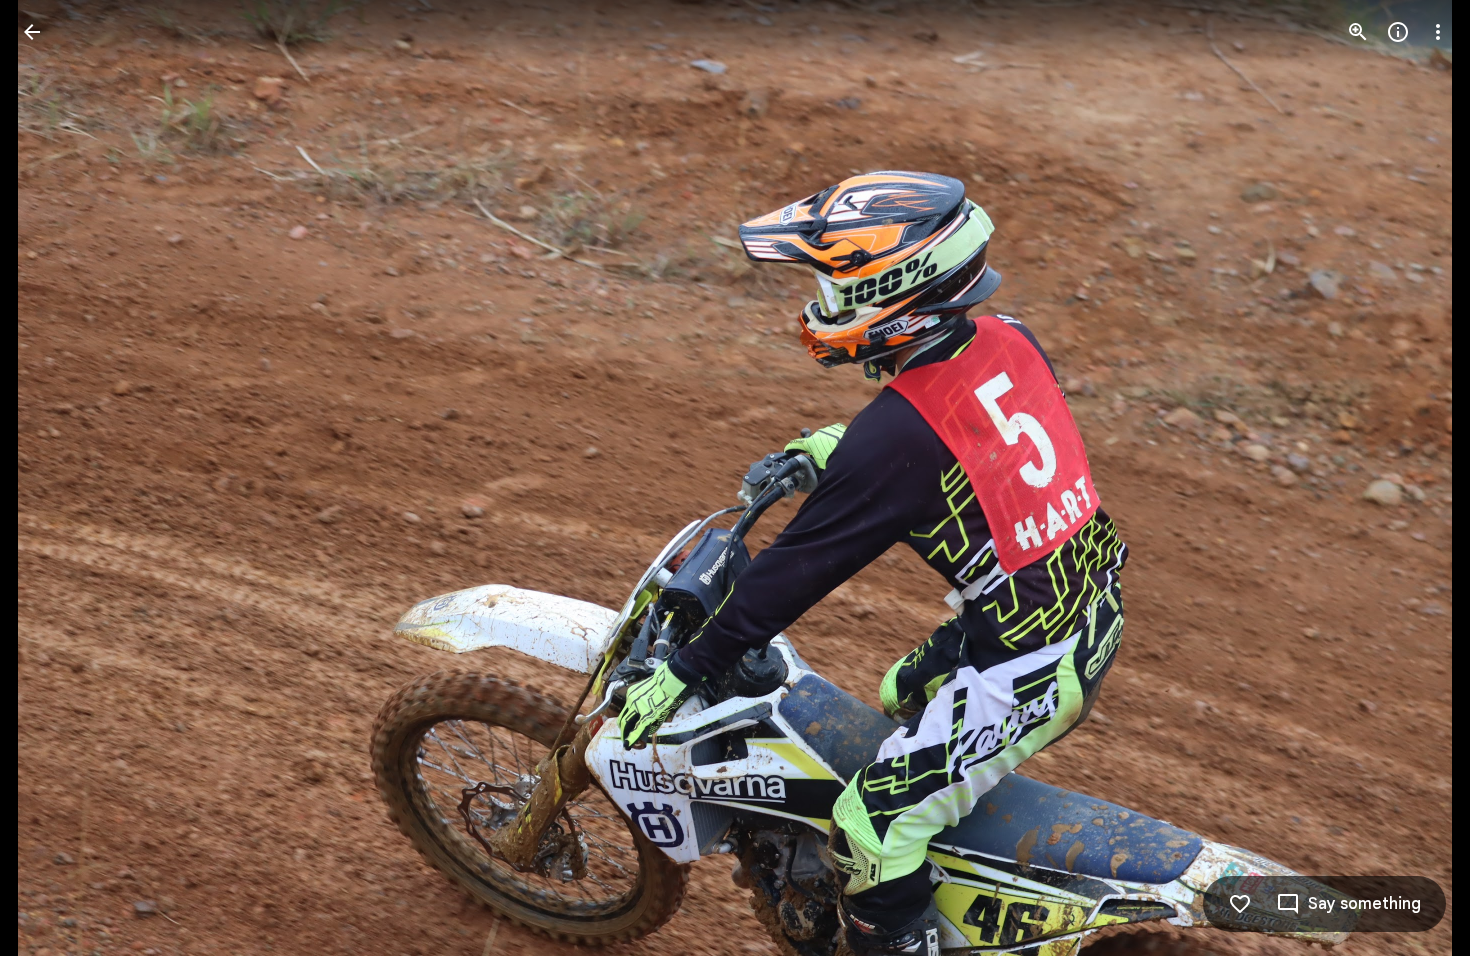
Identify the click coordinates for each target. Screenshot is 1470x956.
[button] (56, 478)
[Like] (1240, 904)
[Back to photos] (32, 32)
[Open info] (1398, 32)
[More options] (1438, 32)
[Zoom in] (1358, 32)
